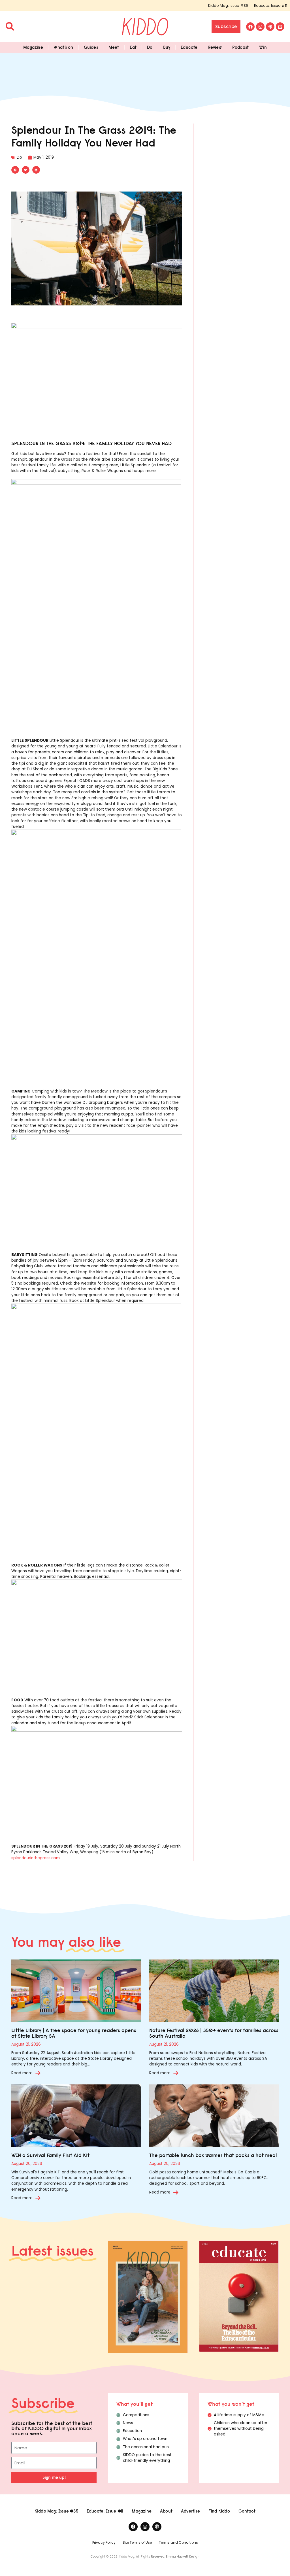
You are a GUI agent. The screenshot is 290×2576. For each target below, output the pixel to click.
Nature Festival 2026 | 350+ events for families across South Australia (214, 2033)
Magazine (33, 47)
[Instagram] (260, 27)
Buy (167, 47)
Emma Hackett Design (183, 2557)
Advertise (190, 2511)
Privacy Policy (104, 2542)
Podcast (240, 47)
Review (215, 47)
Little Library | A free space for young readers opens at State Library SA (74, 2033)
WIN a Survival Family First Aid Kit (50, 2155)
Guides (91, 47)
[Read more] (38, 2073)
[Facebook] (250, 27)
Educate (189, 47)
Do (150, 47)
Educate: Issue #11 (271, 6)
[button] (15, 170)
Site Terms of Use (137, 2542)
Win (263, 47)
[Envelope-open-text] (280, 27)
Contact (247, 2511)
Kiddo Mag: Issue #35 (228, 6)
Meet (114, 47)
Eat (133, 47)
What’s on (63, 47)
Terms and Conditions (178, 2542)
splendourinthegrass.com (36, 1858)
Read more (22, 2073)
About (166, 2511)
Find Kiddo (219, 2511)
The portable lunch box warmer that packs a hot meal (213, 2155)
